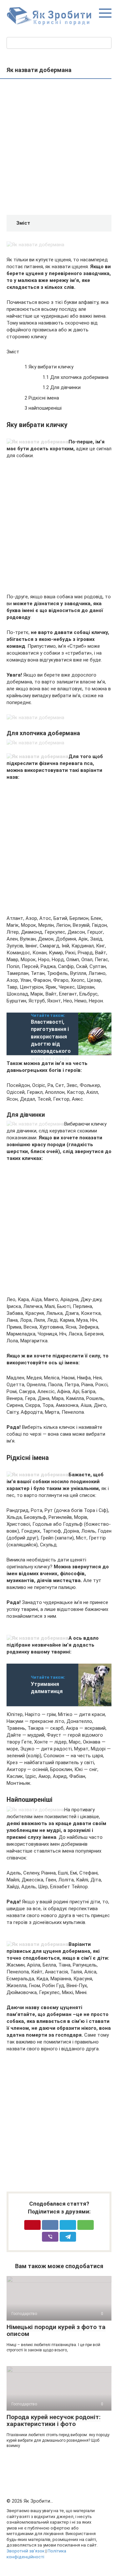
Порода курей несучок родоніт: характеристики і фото (54, 2420)
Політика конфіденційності (36, 2554)
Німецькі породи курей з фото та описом (56, 2330)
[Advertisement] (59, 148)
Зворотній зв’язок (26, 2551)
